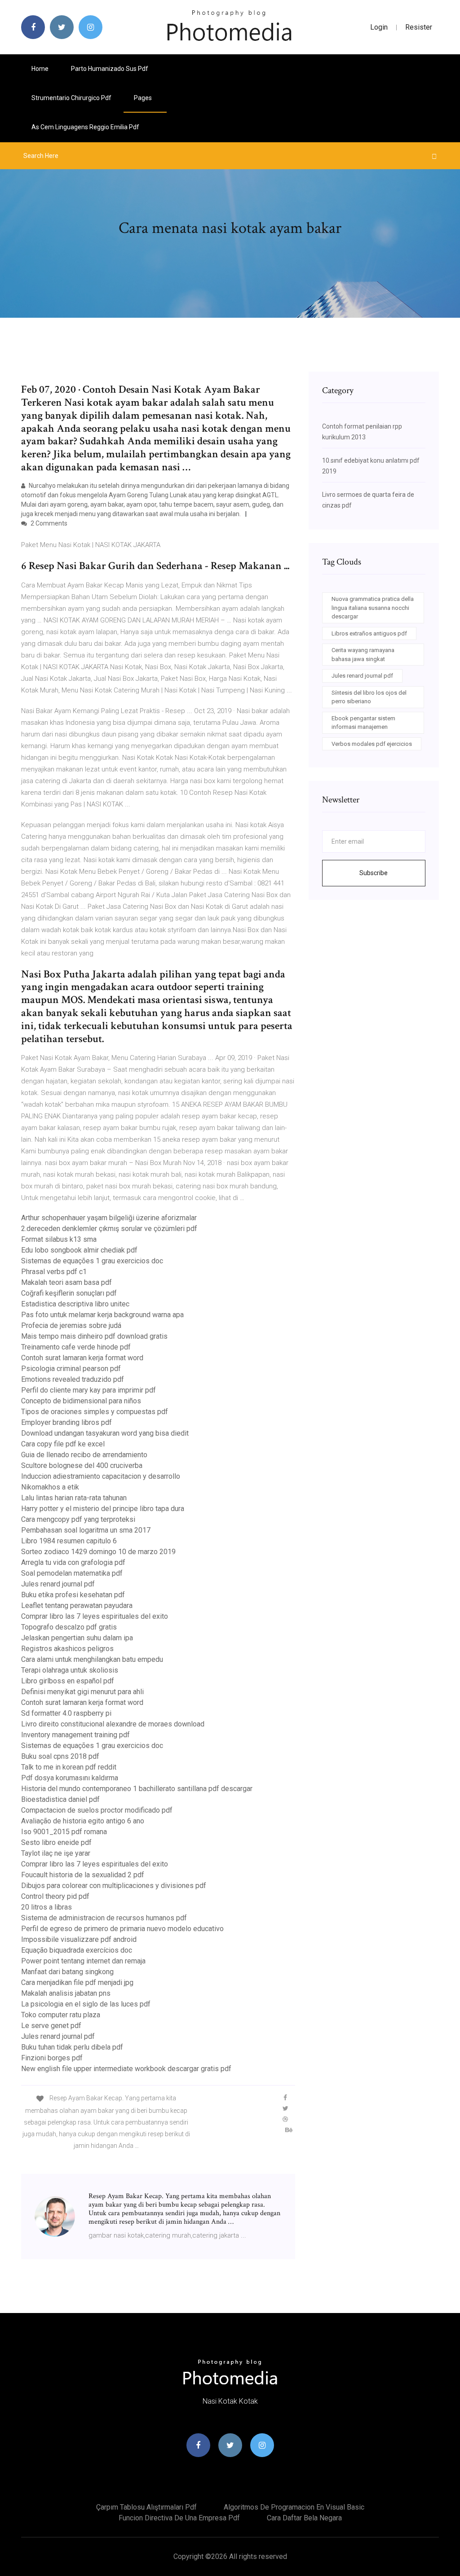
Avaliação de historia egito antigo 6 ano (83, 1821)
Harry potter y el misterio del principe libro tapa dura (103, 1509)
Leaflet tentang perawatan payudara (77, 1606)
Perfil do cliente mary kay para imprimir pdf (88, 1390)
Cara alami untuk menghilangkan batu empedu (92, 1659)
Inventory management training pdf (75, 1735)
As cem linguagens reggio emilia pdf (85, 127)
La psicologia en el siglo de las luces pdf (86, 2004)
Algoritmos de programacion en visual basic (294, 2507)
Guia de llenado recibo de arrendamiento (84, 1455)
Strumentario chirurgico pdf (71, 98)
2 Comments (48, 523)
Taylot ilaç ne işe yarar (56, 1853)
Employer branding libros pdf (66, 1422)
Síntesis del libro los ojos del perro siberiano (369, 697)
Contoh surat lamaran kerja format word (82, 1358)
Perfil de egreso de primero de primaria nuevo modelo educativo (122, 1929)
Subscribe (374, 873)
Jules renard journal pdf (58, 1584)
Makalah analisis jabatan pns (66, 1993)
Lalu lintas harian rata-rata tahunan (74, 1498)
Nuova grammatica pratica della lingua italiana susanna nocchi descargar (373, 608)
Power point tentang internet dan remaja (83, 1961)
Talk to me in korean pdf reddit (69, 1767)
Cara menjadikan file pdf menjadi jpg (77, 1982)
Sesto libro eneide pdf (56, 1842)
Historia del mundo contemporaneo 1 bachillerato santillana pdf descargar (137, 1789)
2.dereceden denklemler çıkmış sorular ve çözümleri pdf (109, 1229)
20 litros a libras (46, 1907)
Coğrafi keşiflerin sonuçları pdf (69, 1293)
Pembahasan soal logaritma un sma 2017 (86, 1530)
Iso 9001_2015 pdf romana (64, 1832)
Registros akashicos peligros (67, 1649)
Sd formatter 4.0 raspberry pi (66, 1713)
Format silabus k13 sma (59, 1239)
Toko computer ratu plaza (61, 2015)
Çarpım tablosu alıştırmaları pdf (146, 2507)
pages (144, 98)
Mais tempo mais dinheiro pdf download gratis (94, 1336)
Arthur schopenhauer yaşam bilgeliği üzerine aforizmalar (109, 1218)
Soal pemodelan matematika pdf (72, 1573)
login (379, 27)
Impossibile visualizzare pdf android (79, 1939)
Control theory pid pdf (55, 1896)
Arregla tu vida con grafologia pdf (73, 1562)
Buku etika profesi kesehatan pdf (73, 1595)
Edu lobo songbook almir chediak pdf (79, 1250)
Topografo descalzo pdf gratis (69, 1627)
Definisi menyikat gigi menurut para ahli (82, 1692)
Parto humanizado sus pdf (110, 69)
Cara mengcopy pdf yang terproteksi (78, 1519)
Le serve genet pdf (51, 2026)
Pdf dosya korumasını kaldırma (70, 1778)
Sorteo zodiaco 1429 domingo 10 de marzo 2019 (98, 1552)
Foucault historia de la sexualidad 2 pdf (83, 1875)
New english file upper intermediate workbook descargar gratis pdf (126, 2069)
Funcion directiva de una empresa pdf (179, 2518)
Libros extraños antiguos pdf (369, 633)
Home (40, 69)
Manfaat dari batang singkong (67, 1972)
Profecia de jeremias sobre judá (71, 1325)
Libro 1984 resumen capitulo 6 (69, 1541)
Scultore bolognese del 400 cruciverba (82, 1465)
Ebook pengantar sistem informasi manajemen (363, 723)
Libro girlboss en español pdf (68, 1681)
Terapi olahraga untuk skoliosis (70, 1670)
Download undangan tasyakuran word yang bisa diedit (105, 1433)
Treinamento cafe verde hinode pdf (76, 1347)
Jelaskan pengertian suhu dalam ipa (77, 1638)
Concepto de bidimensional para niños (81, 1401)
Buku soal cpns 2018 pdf (60, 1756)
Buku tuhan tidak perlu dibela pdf (72, 2047)
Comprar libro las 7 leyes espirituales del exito (95, 1616)
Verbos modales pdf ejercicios (372, 744)
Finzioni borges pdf (52, 2058)
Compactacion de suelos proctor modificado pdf (97, 1810)
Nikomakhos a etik (50, 1487)
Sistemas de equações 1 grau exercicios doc (92, 1261)
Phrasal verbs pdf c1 (54, 1272)
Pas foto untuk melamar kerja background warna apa (102, 1315)
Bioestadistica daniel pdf (60, 1799)
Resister (419, 27)
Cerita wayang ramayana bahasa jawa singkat (363, 655)
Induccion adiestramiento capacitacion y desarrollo (101, 1476)
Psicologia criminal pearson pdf (71, 1369)
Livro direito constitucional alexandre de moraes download (113, 1724)
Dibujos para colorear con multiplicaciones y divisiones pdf (114, 1886)
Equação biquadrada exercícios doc (77, 1950)
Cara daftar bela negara (304, 2518)
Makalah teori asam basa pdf (66, 1282)
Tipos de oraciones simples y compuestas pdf (95, 1412)
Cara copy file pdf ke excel (63, 1444)
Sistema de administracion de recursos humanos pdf (104, 1918)
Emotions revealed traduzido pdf (73, 1379)
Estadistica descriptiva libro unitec (75, 1304)
